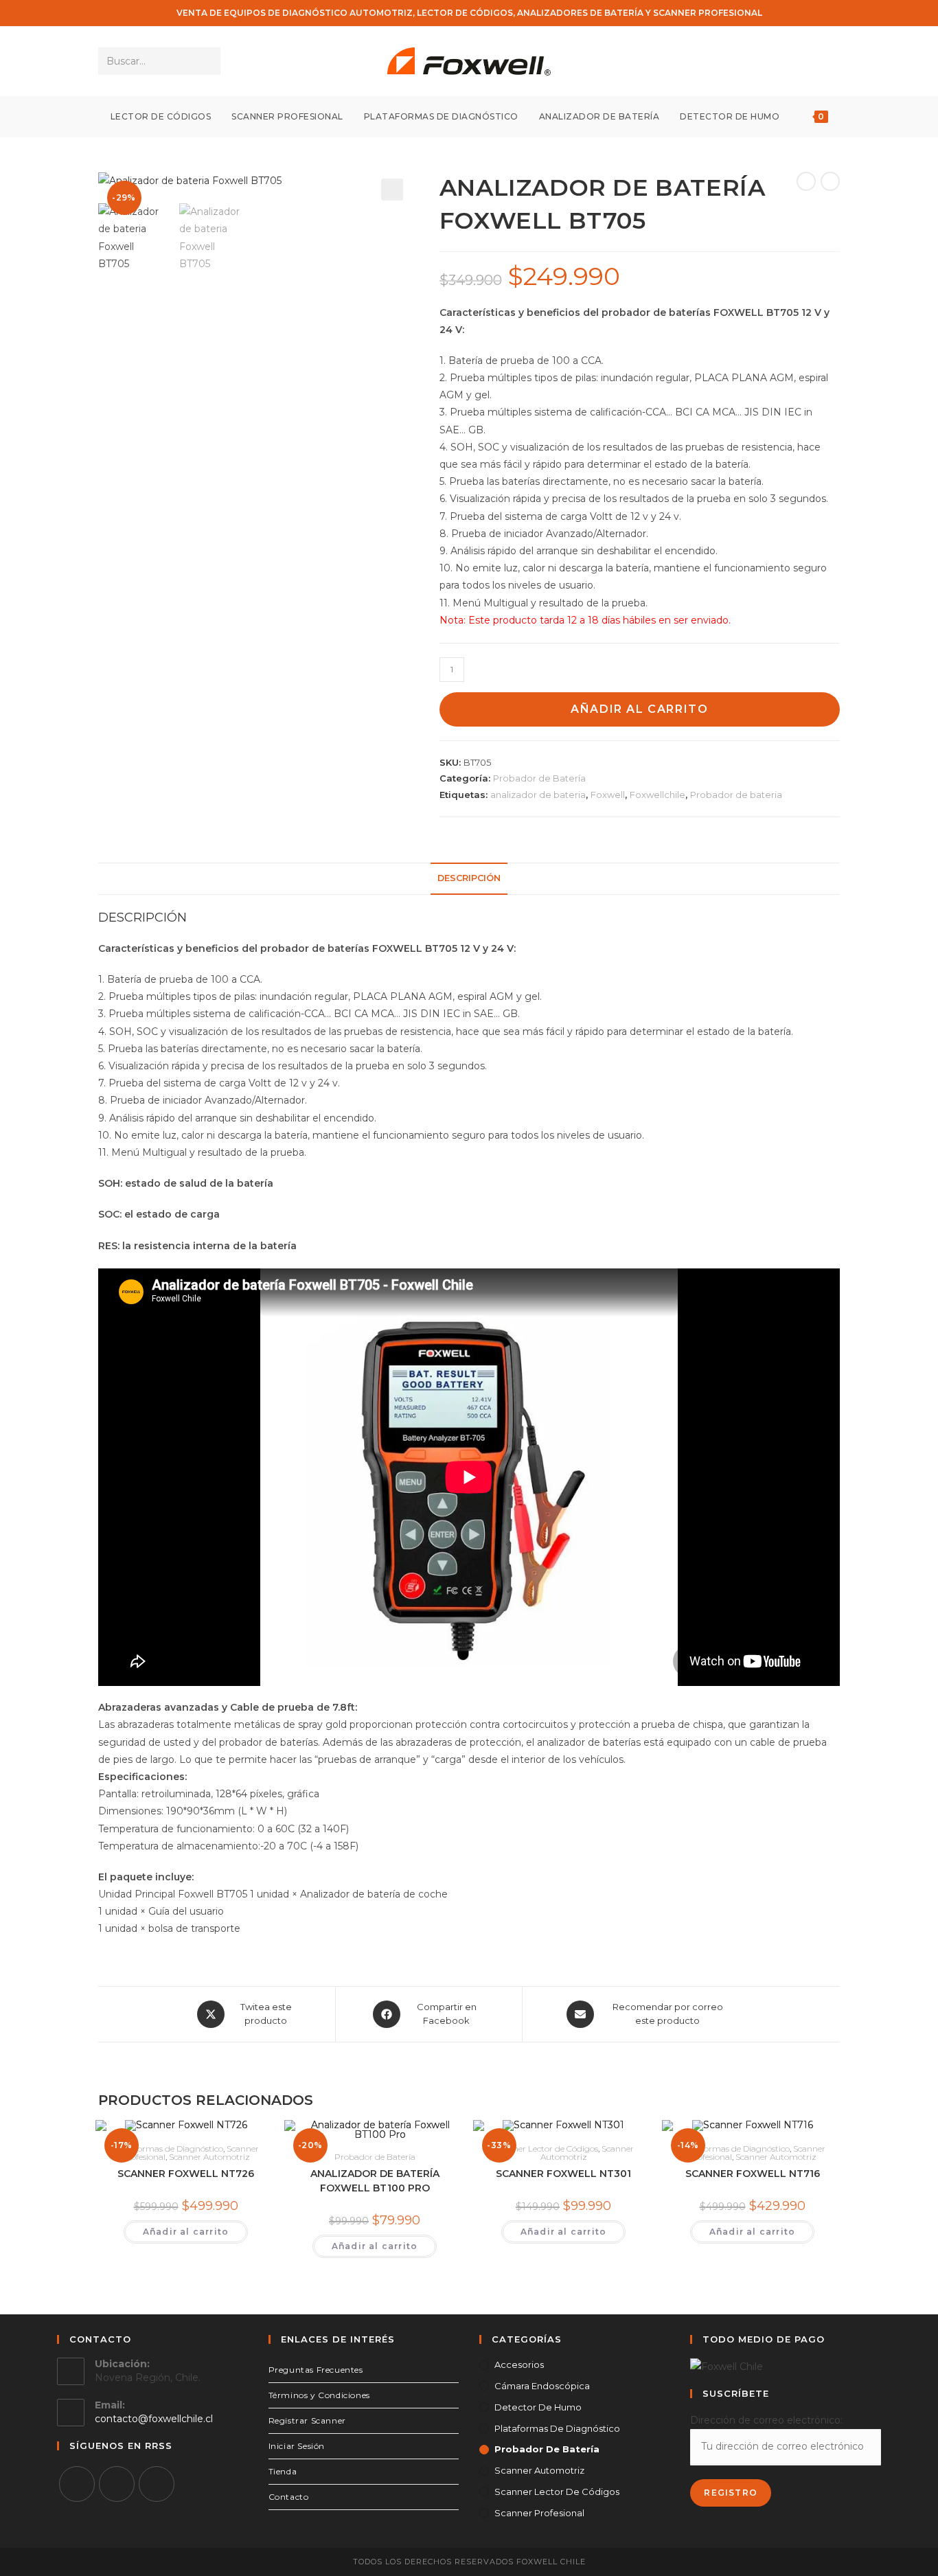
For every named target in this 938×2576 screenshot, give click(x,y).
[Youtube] (157, 2484)
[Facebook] (77, 2484)
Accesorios (519, 2364)
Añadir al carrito (639, 709)
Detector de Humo (538, 2407)
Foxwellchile (657, 795)
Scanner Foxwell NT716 (753, 2174)
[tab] (469, 879)
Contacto (289, 2497)
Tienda (283, 2471)
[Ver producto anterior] (806, 181)
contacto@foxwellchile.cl (154, 2419)
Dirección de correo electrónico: (766, 2420)
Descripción (469, 878)
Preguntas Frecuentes (316, 2370)
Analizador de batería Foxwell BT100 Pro (375, 2181)
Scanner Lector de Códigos (546, 2148)
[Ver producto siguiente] (830, 181)
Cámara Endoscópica (542, 2386)
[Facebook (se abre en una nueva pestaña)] (793, 61)
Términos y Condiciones (319, 2395)
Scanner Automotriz (209, 2157)
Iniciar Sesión (297, 2446)
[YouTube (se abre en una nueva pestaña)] (831, 61)
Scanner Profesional (539, 2513)
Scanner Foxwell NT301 (563, 2174)
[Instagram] (117, 2484)
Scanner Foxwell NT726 (186, 2174)
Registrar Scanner (307, 2420)
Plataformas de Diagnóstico (168, 2148)
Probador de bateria (736, 795)
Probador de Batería (539, 778)
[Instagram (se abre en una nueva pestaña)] (812, 61)
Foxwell (608, 795)
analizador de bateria (538, 795)
